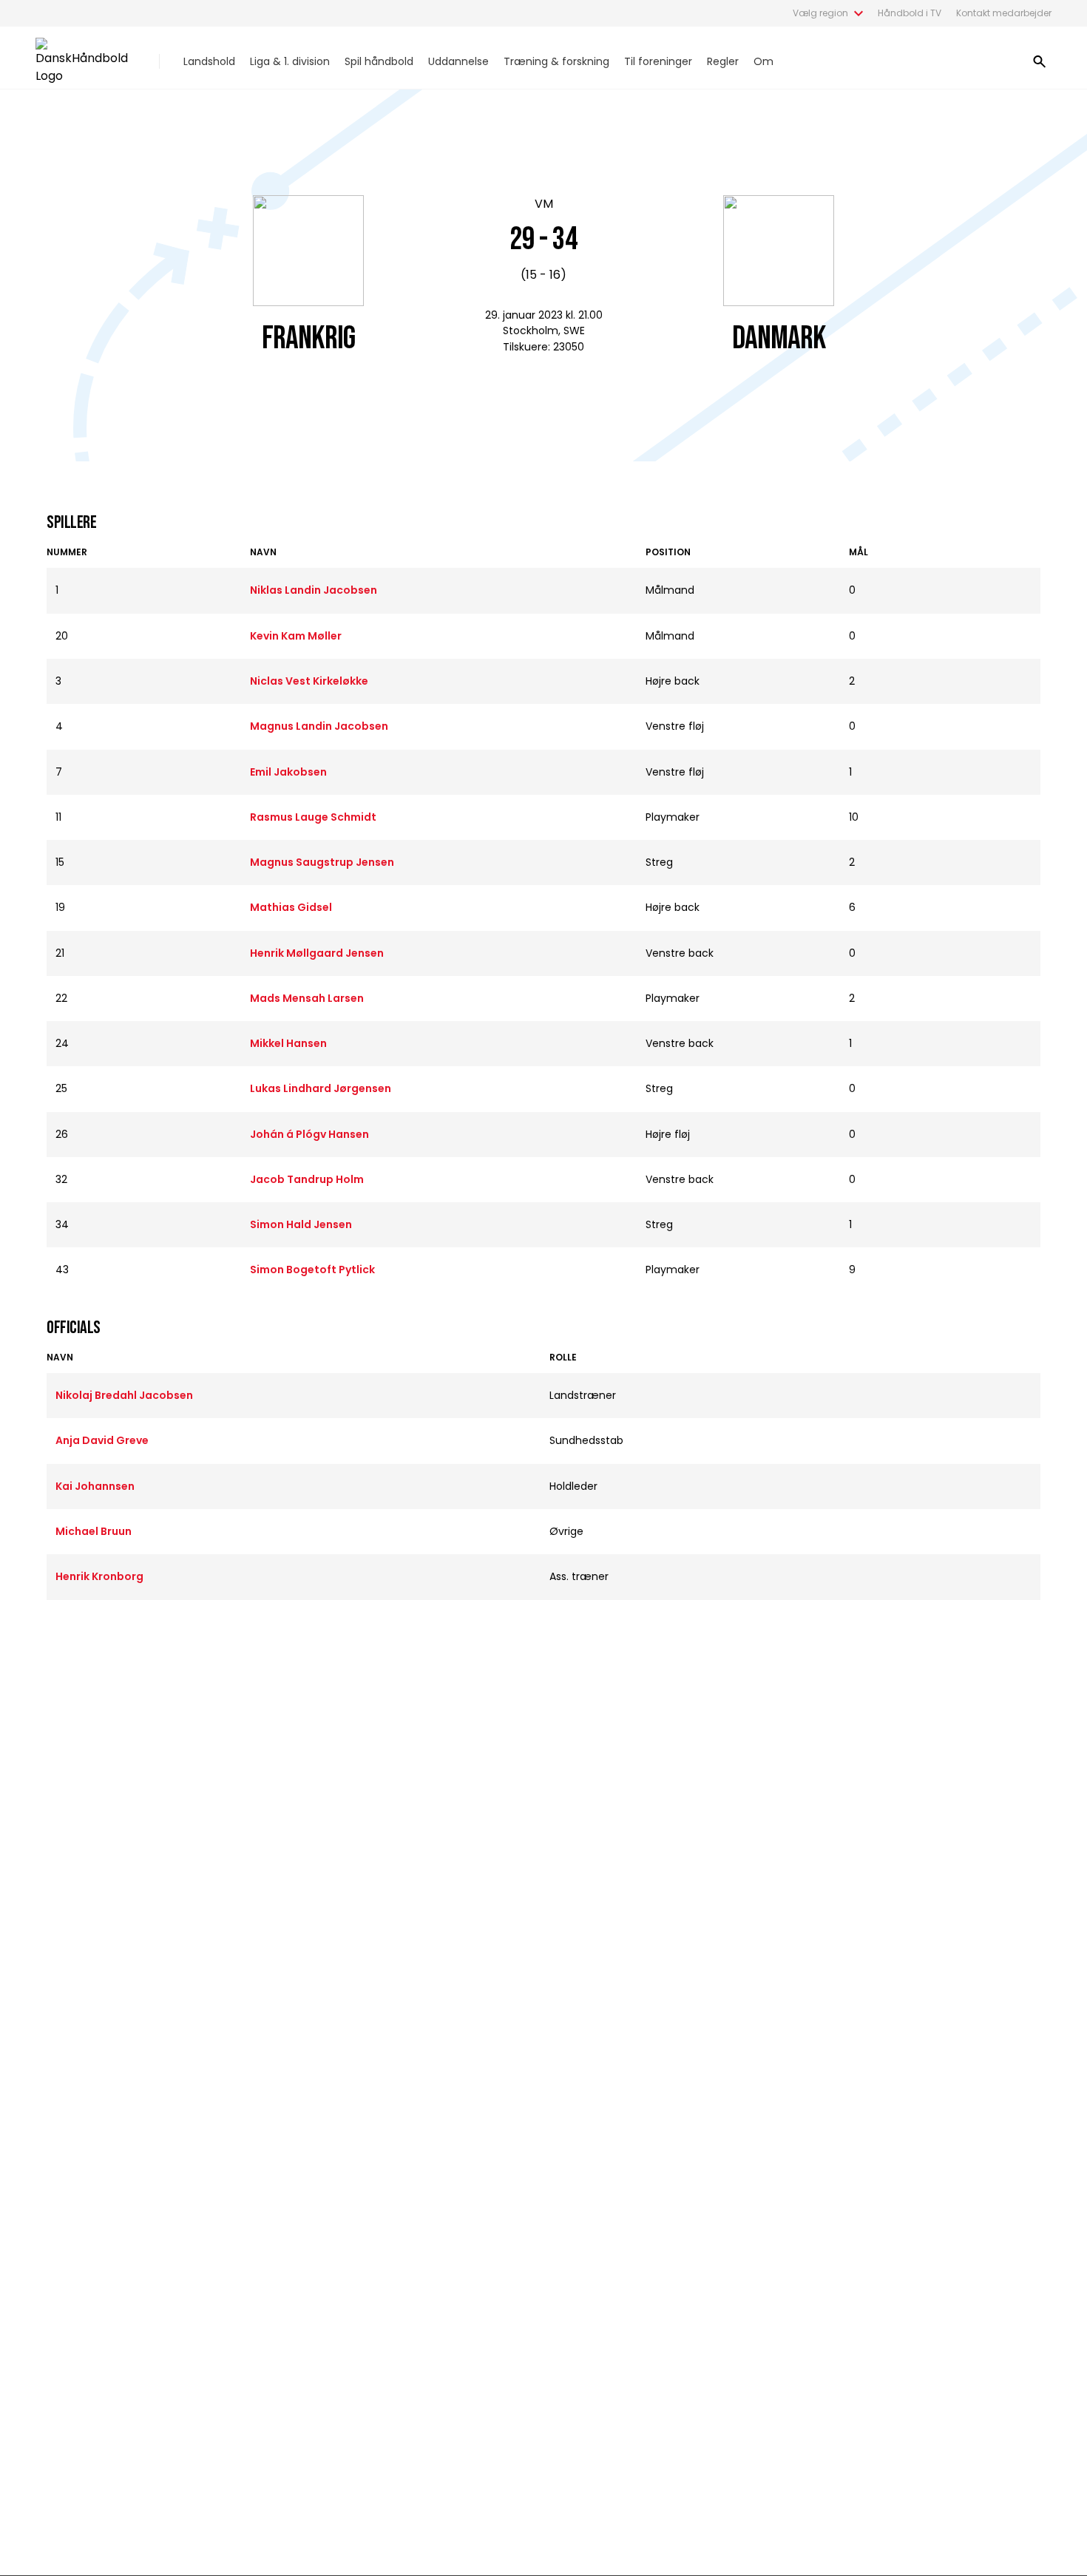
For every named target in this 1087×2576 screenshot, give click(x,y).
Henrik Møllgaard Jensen (317, 953)
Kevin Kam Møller (296, 636)
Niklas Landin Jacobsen (314, 590)
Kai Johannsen (95, 1486)
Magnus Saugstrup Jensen (322, 862)
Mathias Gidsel (291, 907)
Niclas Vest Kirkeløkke (309, 681)
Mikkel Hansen (288, 1043)
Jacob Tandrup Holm (307, 1179)
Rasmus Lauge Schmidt (313, 817)
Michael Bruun (94, 1531)
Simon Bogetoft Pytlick (312, 1270)
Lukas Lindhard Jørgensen (321, 1088)
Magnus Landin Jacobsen (319, 726)
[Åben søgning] (1040, 61)
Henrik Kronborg (99, 1576)
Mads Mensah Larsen (307, 998)
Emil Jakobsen (288, 772)
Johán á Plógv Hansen (309, 1134)
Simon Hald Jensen (301, 1224)
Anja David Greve (102, 1440)
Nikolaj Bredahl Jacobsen (124, 1395)
